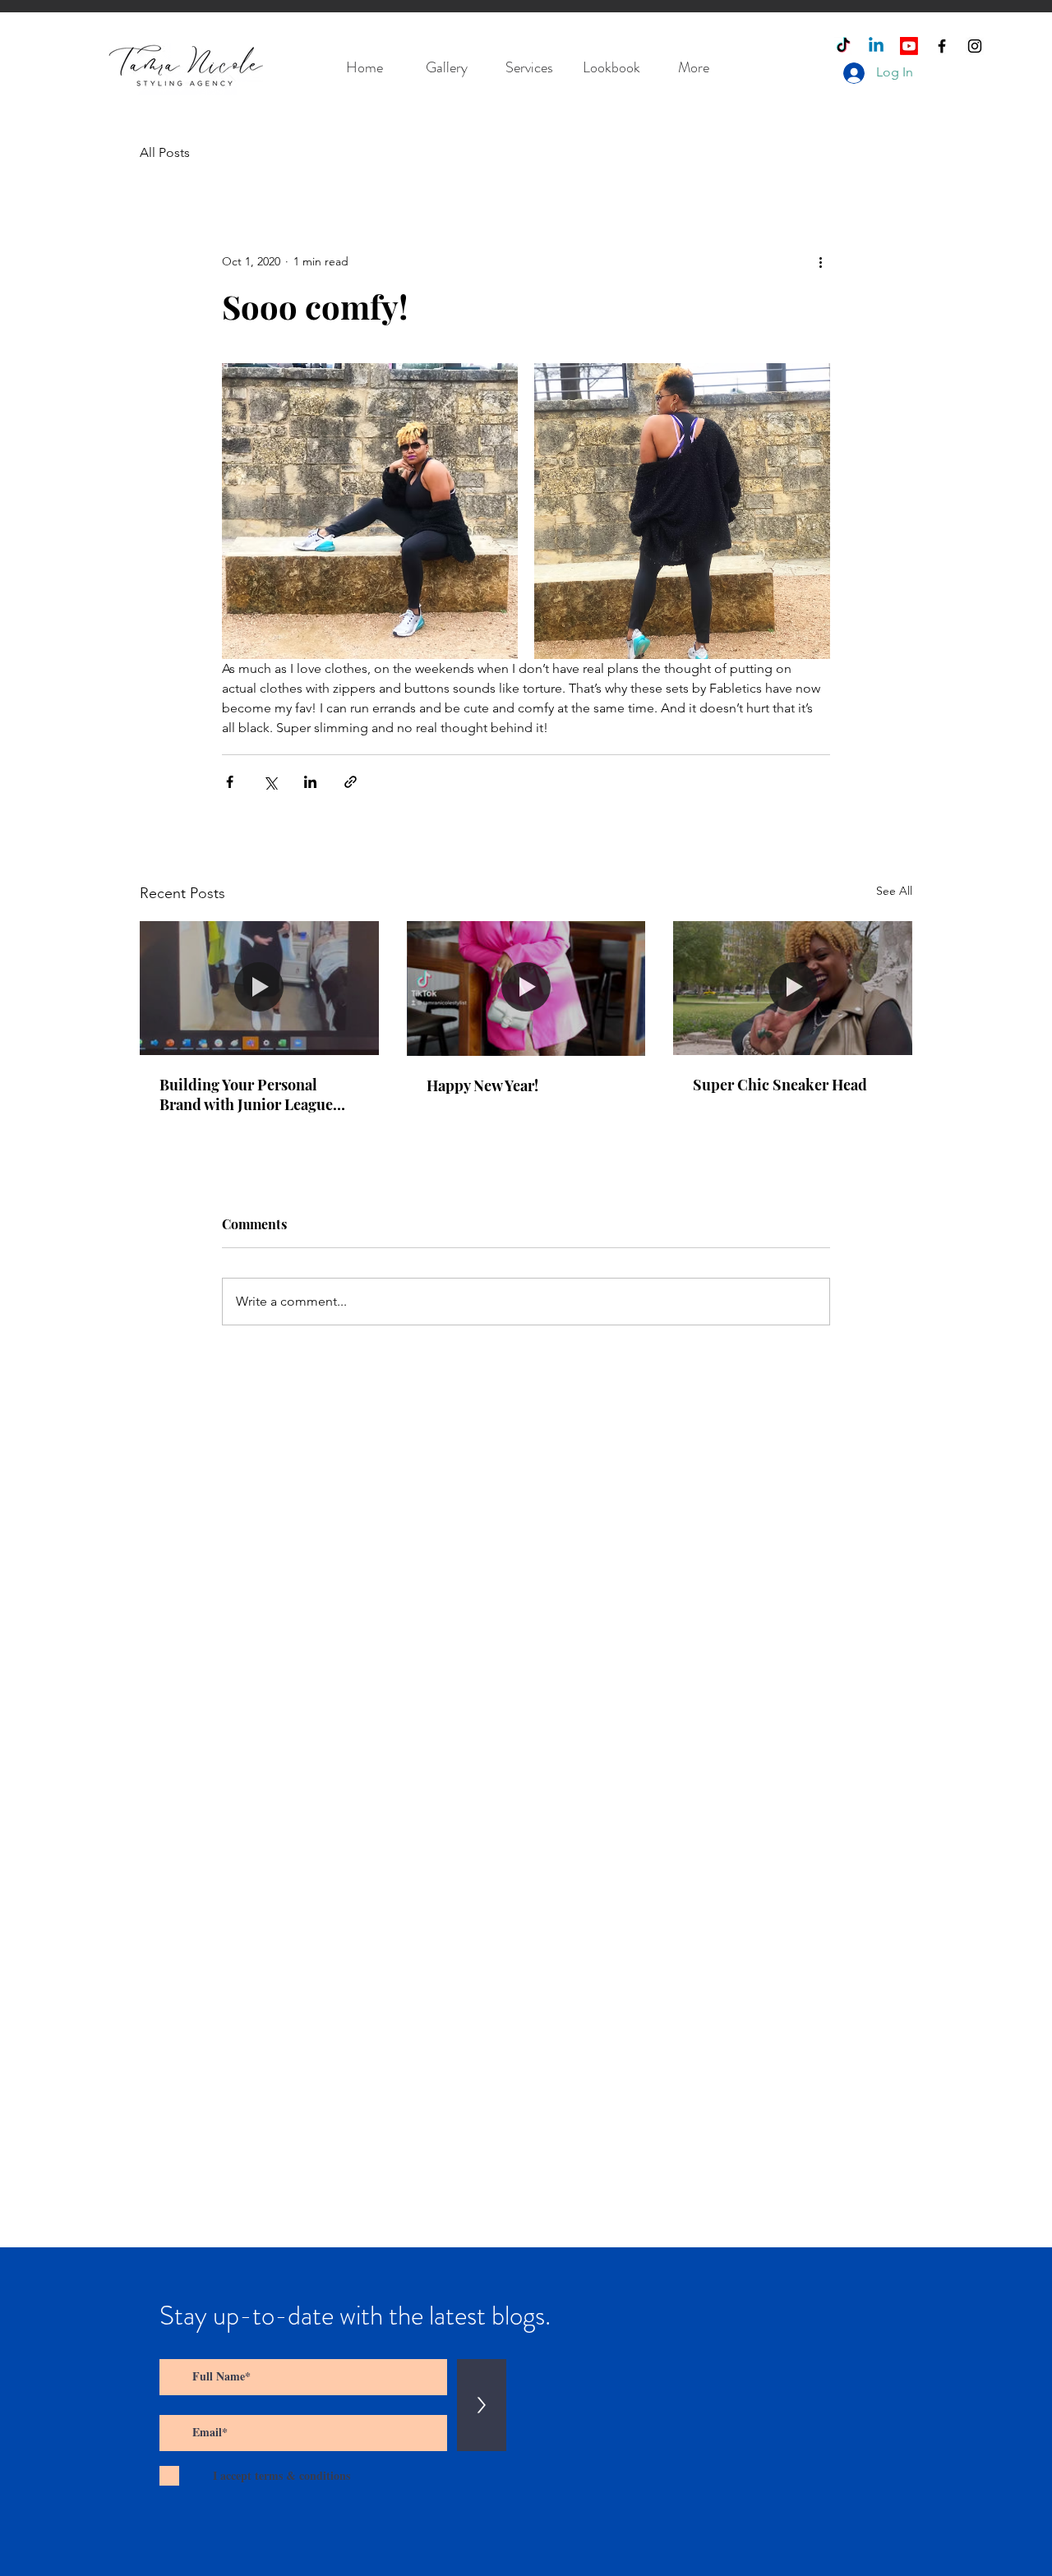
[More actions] (820, 261)
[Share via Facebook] (230, 782)
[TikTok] (843, 46)
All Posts (165, 152)
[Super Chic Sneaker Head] (793, 988)
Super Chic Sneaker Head (780, 1085)
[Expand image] (370, 511)
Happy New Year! (482, 1085)
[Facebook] (942, 46)
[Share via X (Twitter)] (270, 782)
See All (894, 891)
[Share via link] (351, 782)
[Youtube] (909, 46)
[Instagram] (975, 46)
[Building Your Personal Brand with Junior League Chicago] (259, 988)
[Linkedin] (876, 46)
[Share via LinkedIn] (310, 782)
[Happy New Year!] (526, 988)
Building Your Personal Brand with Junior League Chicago (246, 1094)
